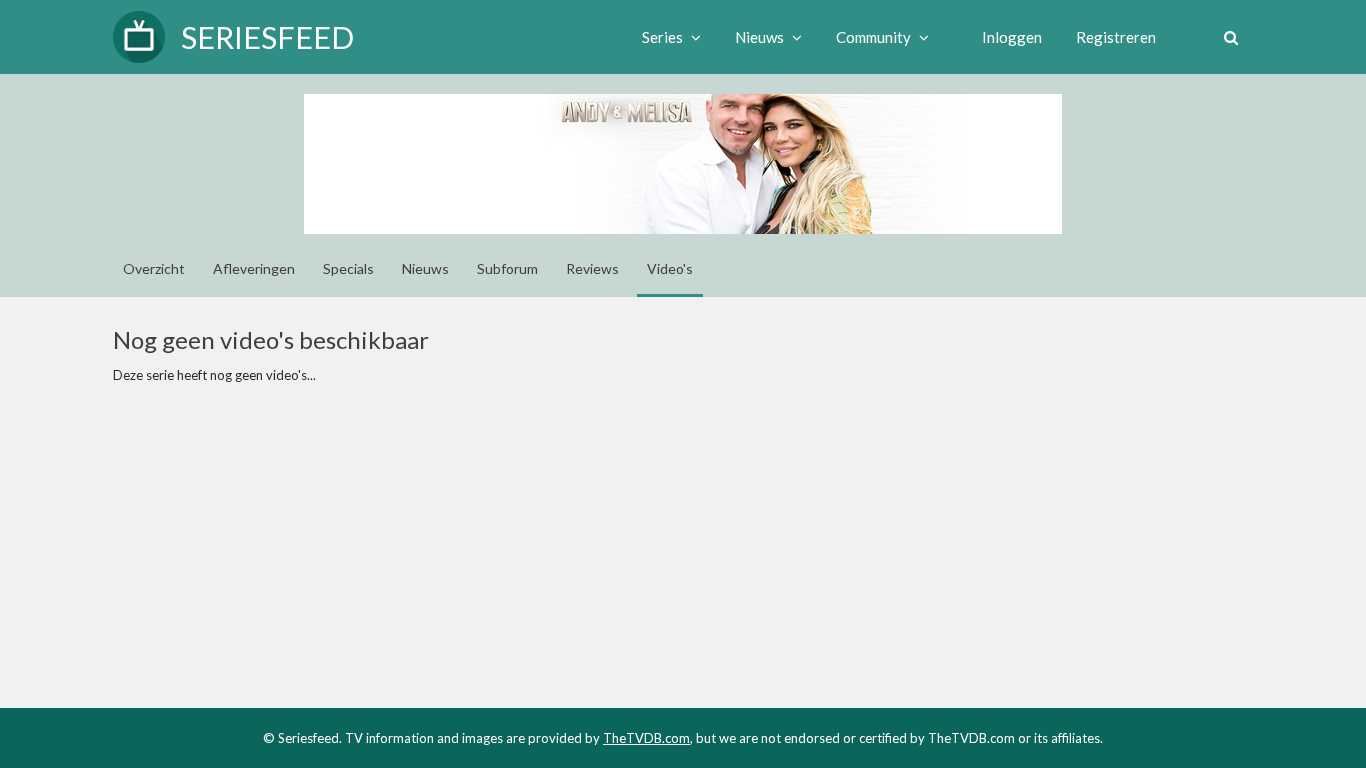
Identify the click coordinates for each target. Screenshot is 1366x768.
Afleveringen (254, 268)
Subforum (507, 268)
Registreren (1116, 37)
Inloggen (1012, 37)
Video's (670, 268)
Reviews (592, 268)
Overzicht (154, 268)
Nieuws (425, 268)
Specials (348, 268)
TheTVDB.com (646, 738)
